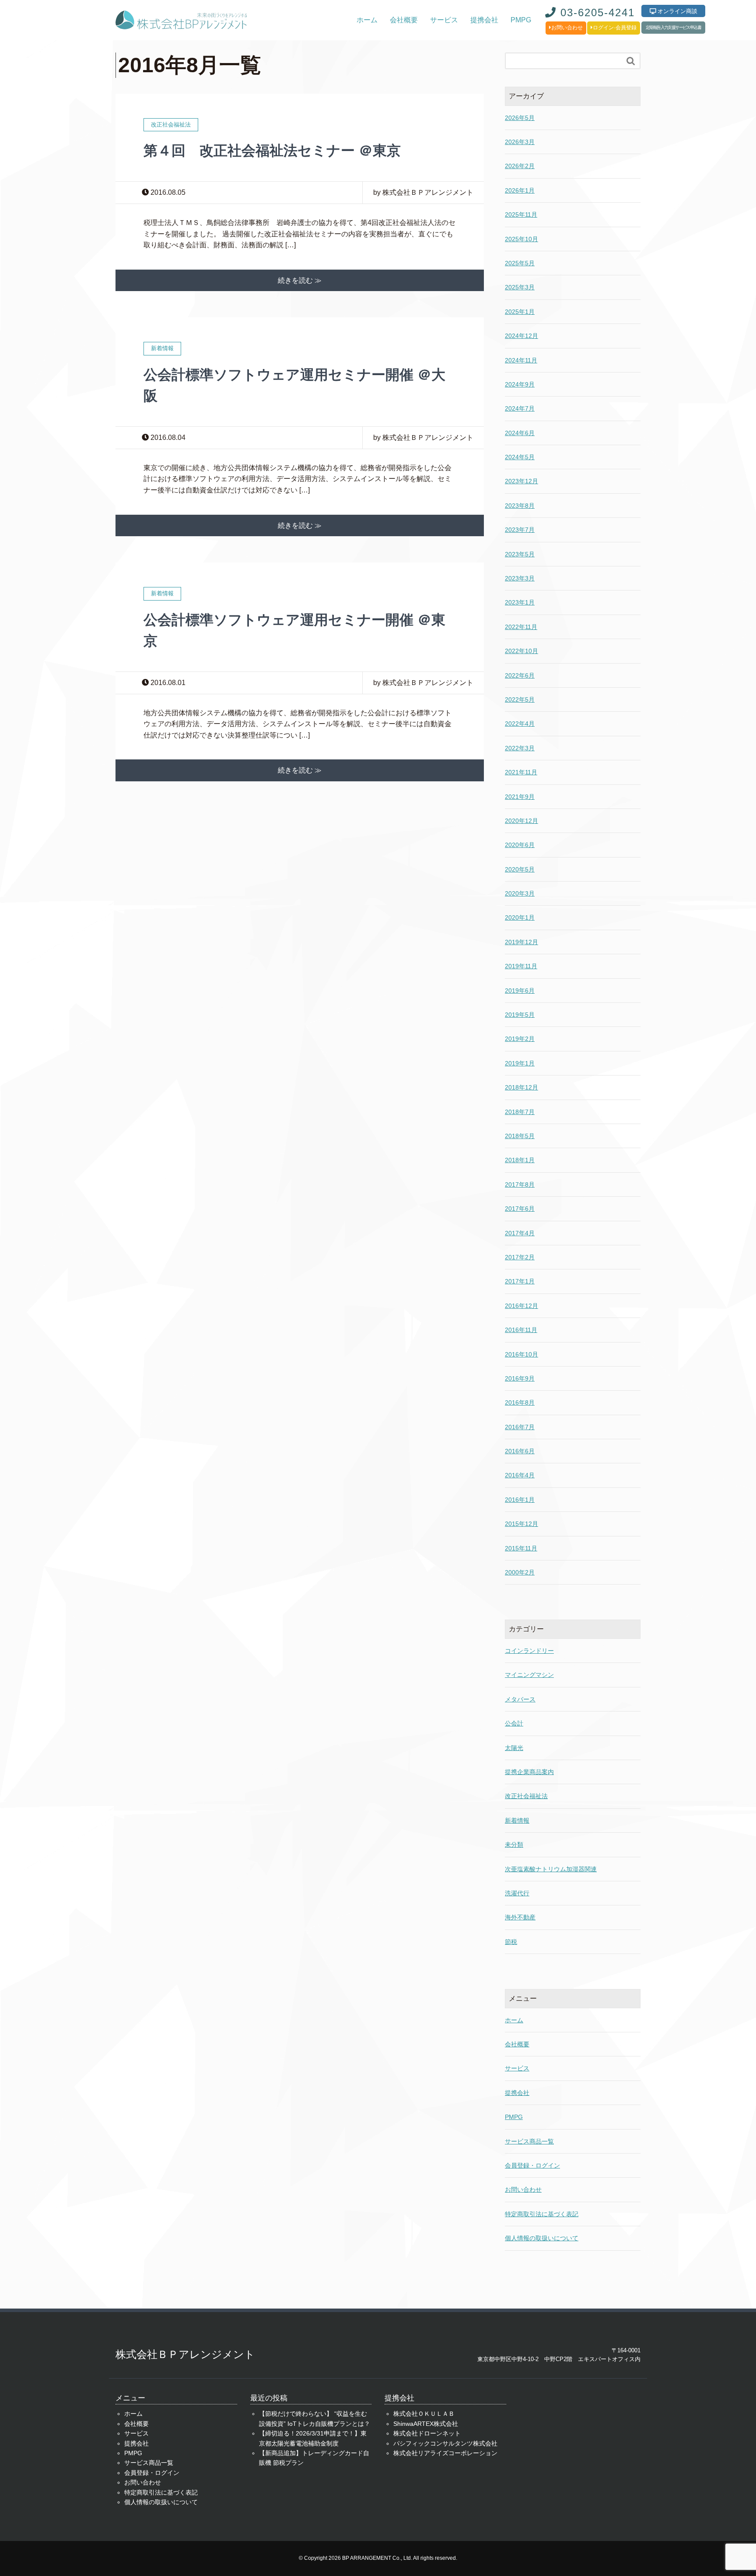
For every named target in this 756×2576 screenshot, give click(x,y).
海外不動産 (520, 1917)
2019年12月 (521, 942)
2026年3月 (520, 142)
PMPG (521, 20)
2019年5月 (520, 1015)
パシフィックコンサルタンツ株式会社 (445, 2443)
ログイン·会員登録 (615, 28)
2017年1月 (520, 1281)
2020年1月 (520, 917)
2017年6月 (520, 1209)
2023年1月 (520, 602)
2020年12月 (521, 821)
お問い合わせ (567, 28)
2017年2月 (520, 1257)
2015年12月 (521, 1524)
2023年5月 (520, 554)
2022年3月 (520, 748)
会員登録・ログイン (532, 2165)
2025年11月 (521, 214)
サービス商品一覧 (529, 2141)
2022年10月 (521, 651)
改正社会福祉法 (526, 1796)
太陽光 (514, 1748)
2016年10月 (521, 1354)
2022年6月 (520, 675)
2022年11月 (521, 627)
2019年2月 (520, 1039)
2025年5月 (520, 263)
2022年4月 (520, 724)
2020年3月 (520, 893)
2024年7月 (520, 408)
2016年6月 (520, 1451)
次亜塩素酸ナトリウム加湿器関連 (551, 1869)
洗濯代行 (517, 1893)
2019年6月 (520, 991)
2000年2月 (520, 1572)
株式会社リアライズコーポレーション (445, 2453)
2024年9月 (520, 384)
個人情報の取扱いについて (542, 2238)
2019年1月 (520, 1063)
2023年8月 (520, 506)
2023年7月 (520, 530)
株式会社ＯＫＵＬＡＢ (424, 2414)
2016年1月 (520, 1500)
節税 (511, 1942)
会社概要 (404, 20)
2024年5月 (520, 457)
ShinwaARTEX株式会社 (426, 2424)
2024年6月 (520, 433)
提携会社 (484, 20)
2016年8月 (520, 1402)
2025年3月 (520, 287)
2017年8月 (520, 1184)
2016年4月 (520, 1475)
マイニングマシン (529, 1675)
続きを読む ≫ (300, 280)
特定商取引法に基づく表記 (542, 2214)
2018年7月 (520, 1112)
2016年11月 (521, 1330)
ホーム (367, 20)
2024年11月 (521, 360)
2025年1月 (520, 312)
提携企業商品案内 (529, 1772)
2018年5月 (520, 1136)
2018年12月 (521, 1087)
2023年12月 (521, 481)
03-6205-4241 (596, 12)
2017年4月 (520, 1233)
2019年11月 (521, 966)
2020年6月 (520, 845)
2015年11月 (521, 1548)
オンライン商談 (677, 11)
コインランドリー (529, 1651)
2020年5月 (520, 869)
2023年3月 (520, 578)
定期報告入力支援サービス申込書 (673, 27)
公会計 (514, 1723)
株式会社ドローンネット (427, 2433)
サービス (444, 20)
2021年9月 (520, 797)
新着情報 (517, 1820)
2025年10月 (521, 239)
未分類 (514, 1845)
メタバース (520, 1699)
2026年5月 (520, 118)
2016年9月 (520, 1378)
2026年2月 (520, 166)
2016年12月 (521, 1306)
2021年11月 (521, 772)
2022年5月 (520, 699)
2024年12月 (521, 336)
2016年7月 (520, 1427)
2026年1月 (520, 190)
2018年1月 (520, 1160)
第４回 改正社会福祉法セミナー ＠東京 (272, 151)
